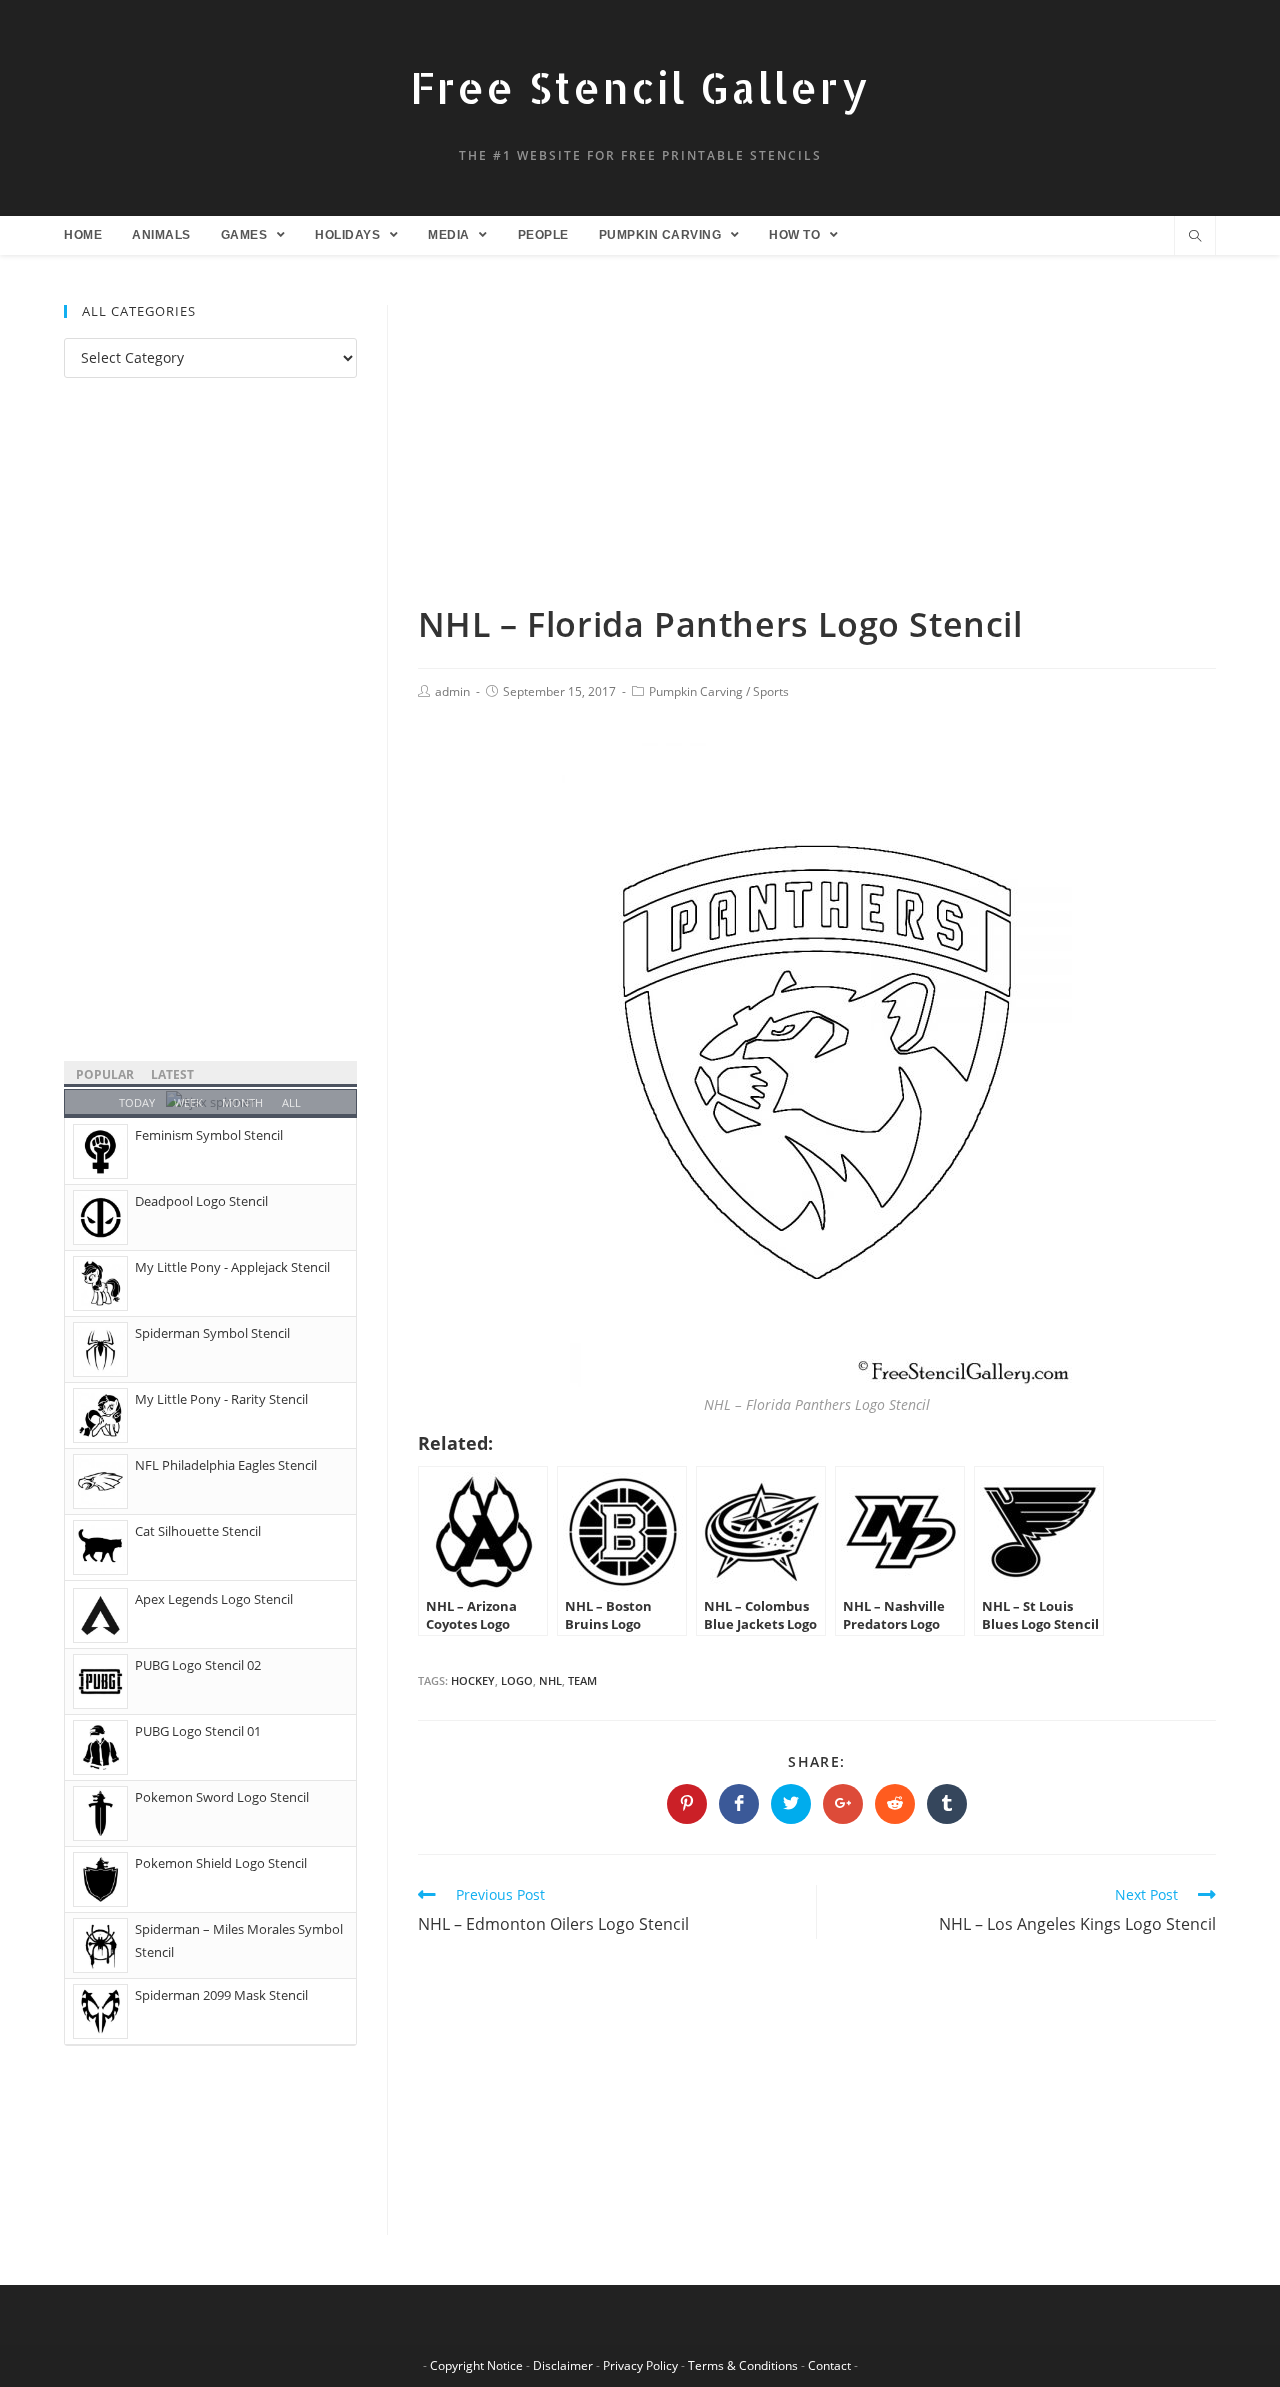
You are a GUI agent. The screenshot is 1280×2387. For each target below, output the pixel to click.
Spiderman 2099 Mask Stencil (221, 1995)
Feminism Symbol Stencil (209, 1135)
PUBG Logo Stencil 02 (198, 1665)
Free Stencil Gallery (640, 87)
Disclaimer (563, 2365)
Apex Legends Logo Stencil (214, 1599)
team (582, 1680)
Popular (105, 1074)
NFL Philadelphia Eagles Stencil (226, 1465)
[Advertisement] (817, 453)
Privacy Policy (640, 2365)
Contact (829, 2365)
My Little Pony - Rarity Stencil (221, 1399)
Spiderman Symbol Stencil (212, 1333)
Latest (172, 1074)
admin (452, 691)
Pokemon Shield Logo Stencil (221, 1863)
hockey (473, 1680)
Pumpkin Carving (696, 691)
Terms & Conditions (743, 2365)
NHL (550, 1680)
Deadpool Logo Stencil (201, 1201)
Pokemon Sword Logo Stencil (222, 1797)
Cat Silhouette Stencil (198, 1531)
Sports (771, 691)
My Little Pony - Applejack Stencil (232, 1267)
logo (517, 1680)
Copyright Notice (476, 2365)
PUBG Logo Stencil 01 (198, 1731)
